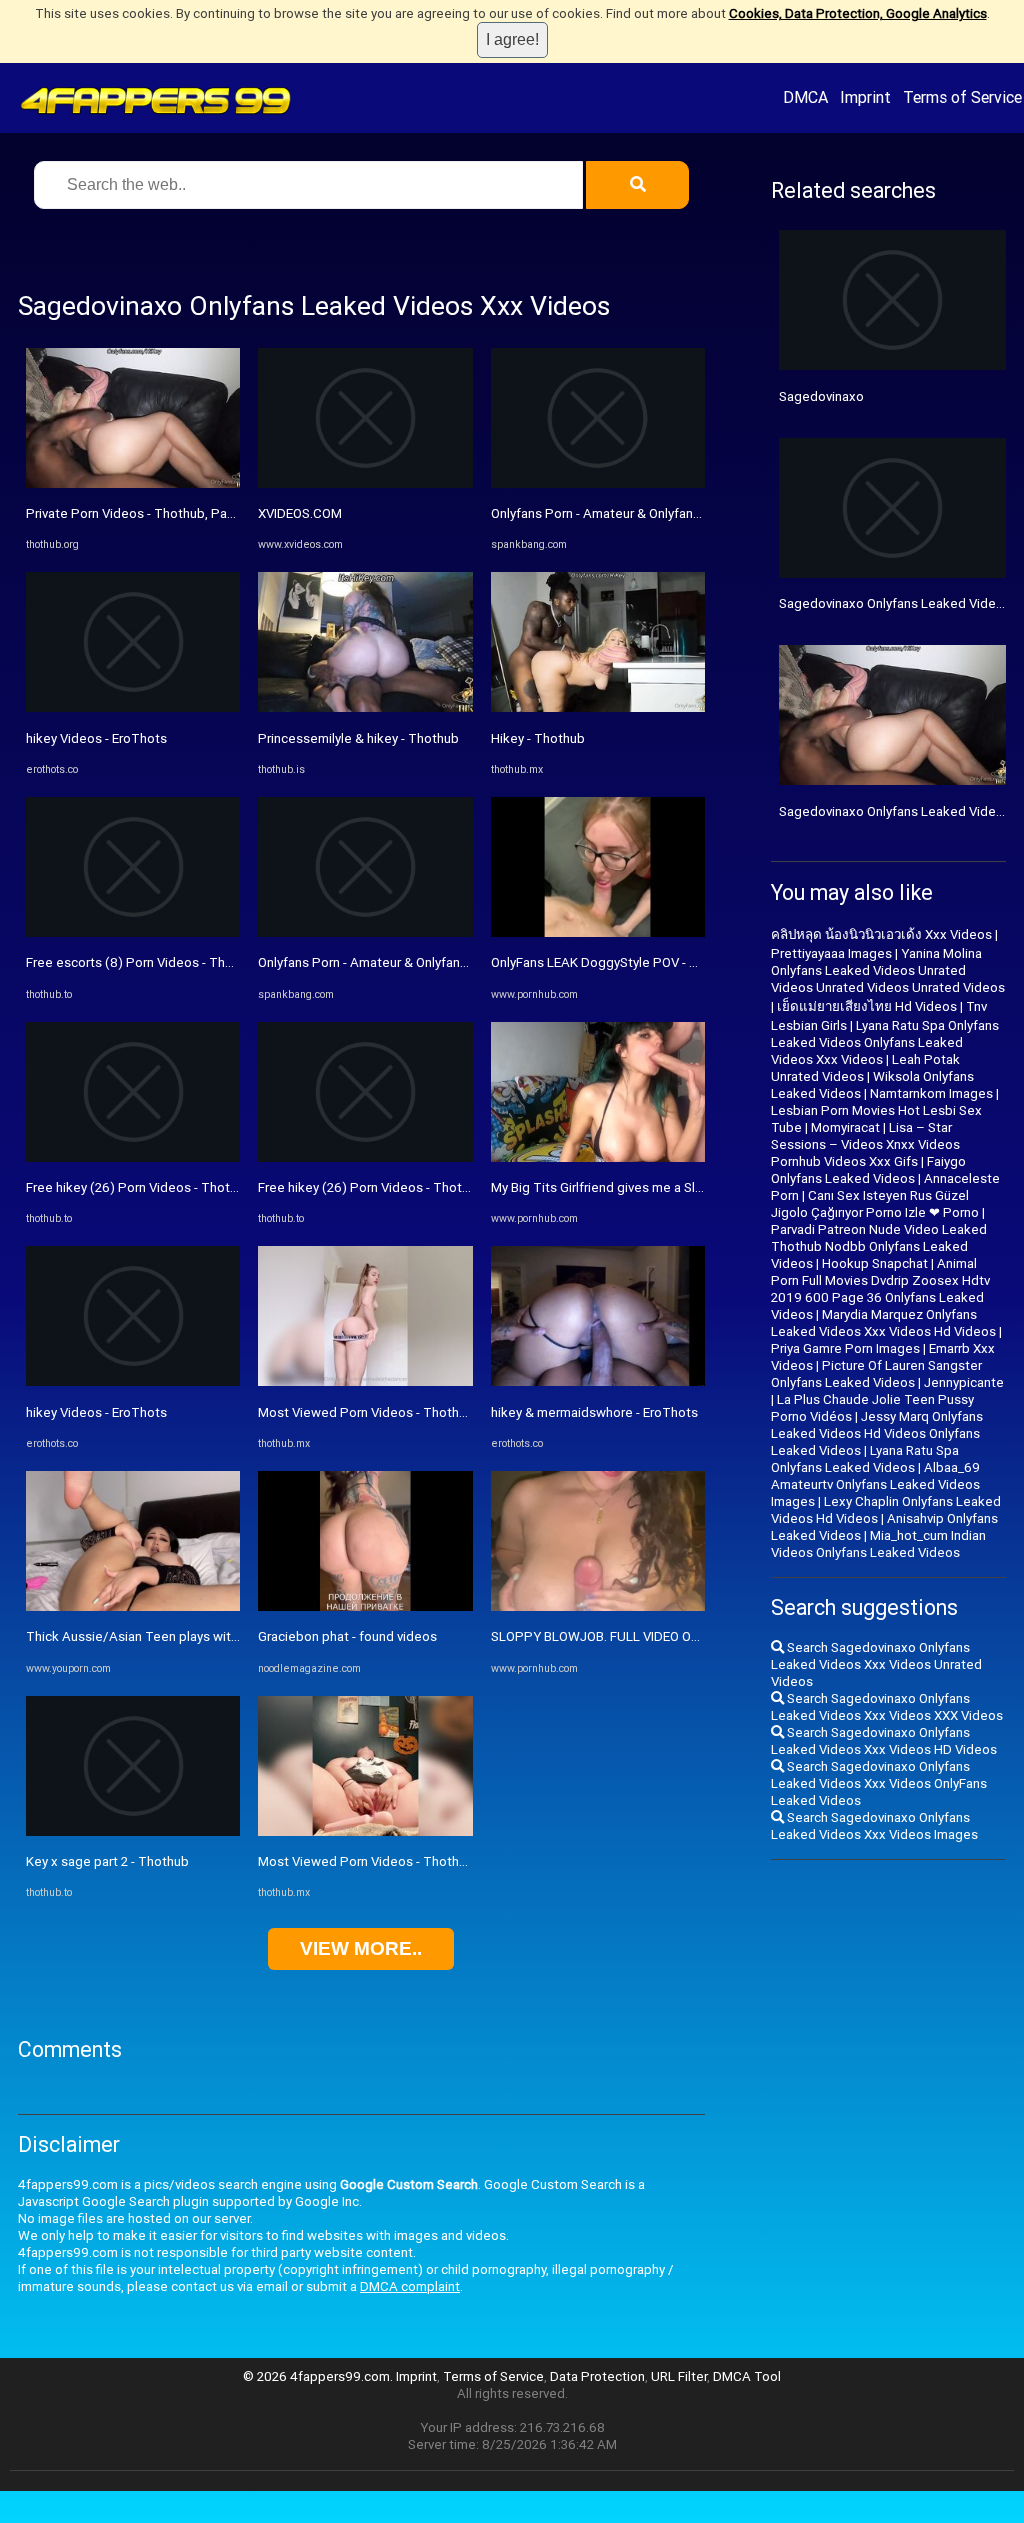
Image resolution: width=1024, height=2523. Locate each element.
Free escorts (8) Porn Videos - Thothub (143, 962)
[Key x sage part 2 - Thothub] (133, 1831)
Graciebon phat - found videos (347, 1636)
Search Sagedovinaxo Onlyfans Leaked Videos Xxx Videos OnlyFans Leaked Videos (879, 1783)
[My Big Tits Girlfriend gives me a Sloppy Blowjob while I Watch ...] (598, 1157)
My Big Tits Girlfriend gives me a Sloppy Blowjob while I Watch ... (680, 1187)
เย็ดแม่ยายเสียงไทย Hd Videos (867, 1006)
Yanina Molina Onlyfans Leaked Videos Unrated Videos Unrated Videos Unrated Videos (888, 970)
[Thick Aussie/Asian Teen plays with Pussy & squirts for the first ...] (133, 1606)
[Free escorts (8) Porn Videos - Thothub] (133, 932)
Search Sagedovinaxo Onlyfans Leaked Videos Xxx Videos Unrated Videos (876, 1664)
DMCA (805, 97)
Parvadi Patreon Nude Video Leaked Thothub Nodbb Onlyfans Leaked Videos (879, 1246)
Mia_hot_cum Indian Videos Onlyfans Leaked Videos (878, 1544)
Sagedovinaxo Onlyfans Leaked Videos (895, 603)
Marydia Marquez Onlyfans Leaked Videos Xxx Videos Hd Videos (883, 1323)
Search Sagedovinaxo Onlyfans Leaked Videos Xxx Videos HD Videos (884, 1741)
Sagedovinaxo (821, 396)
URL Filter (679, 2376)
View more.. (361, 1948)
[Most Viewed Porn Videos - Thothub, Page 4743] (365, 1381)
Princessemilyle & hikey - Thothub (358, 738)
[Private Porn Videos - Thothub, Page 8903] (133, 483)
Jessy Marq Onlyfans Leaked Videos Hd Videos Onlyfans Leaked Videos (877, 1433)
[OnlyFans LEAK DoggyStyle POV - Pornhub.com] (598, 932)
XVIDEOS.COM (300, 513)
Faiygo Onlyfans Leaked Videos (868, 1170)
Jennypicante (964, 1382)
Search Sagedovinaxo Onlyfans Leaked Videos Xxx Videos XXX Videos (887, 1707)
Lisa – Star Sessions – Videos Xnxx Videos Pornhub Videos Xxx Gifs (865, 1144)
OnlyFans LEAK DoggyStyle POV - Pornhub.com (629, 962)
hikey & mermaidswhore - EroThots (594, 1412)
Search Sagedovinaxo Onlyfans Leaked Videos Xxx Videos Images (874, 1826)
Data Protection (597, 2376)
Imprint (865, 97)
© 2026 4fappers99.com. (319, 2376)
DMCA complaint (410, 2286)
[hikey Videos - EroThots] (133, 707)
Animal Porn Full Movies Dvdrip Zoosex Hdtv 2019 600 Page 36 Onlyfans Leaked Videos (880, 1289)
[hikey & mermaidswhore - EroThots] (598, 1381)
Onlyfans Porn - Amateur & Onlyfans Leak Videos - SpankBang (439, 962)
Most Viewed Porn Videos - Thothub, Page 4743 (401, 1412)
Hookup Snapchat (875, 1263)
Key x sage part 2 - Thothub (107, 1861)
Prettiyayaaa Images (831, 953)
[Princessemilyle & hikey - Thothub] (365, 707)
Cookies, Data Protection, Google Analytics (858, 13)
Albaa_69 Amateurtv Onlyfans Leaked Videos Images (875, 1484)
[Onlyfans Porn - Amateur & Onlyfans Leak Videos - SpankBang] (365, 932)
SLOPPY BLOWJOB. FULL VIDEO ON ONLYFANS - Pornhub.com (673, 1636)
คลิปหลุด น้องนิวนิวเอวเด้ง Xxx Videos (881, 934)
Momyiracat (845, 1127)
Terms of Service (962, 97)
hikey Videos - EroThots (96, 738)
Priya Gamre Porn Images (845, 1348)
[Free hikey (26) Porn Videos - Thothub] (133, 1157)
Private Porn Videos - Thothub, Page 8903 (151, 513)
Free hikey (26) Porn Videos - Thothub (139, 1187)
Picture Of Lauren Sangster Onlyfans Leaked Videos (876, 1374)
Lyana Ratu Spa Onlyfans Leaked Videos (865, 1459)
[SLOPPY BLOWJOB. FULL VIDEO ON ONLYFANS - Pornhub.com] (598, 1606)
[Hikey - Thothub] (598, 707)
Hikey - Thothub (538, 738)
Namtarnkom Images (931, 1093)
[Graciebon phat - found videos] (365, 1606)
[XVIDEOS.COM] (365, 483)
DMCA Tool (747, 2376)
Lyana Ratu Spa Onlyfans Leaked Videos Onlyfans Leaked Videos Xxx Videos (885, 1042)
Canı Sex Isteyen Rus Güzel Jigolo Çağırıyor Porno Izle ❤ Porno (875, 1204)
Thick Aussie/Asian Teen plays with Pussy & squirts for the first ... (220, 1636)
